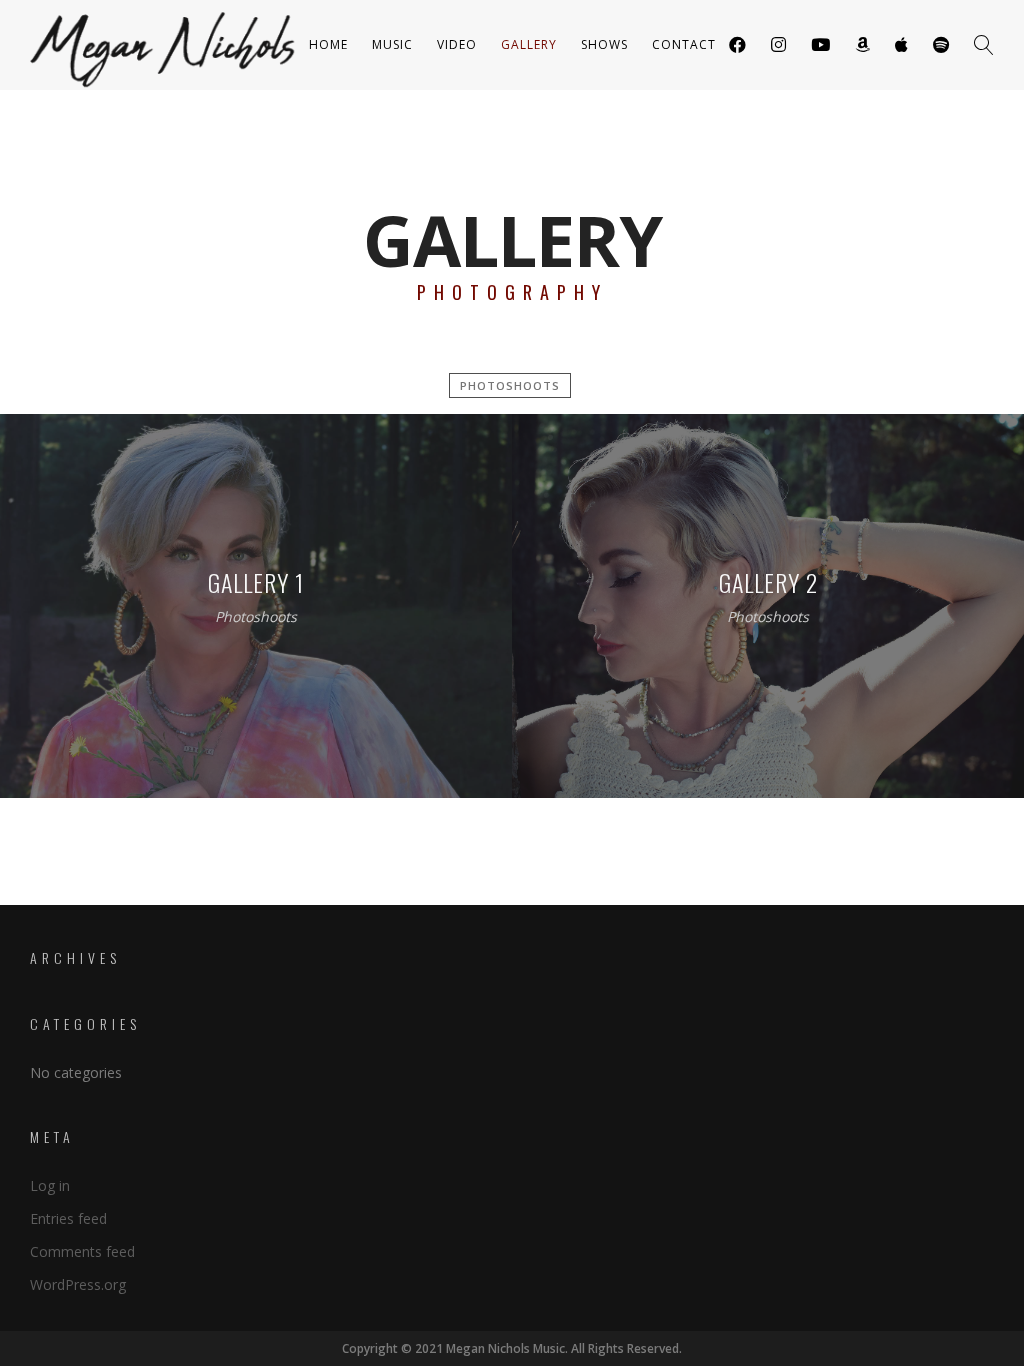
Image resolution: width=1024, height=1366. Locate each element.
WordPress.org (78, 1284)
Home (328, 44)
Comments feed (82, 1251)
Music (392, 44)
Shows (604, 44)
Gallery (529, 44)
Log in (50, 1185)
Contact (684, 44)
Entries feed (68, 1218)
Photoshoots (510, 385)
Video (457, 44)
